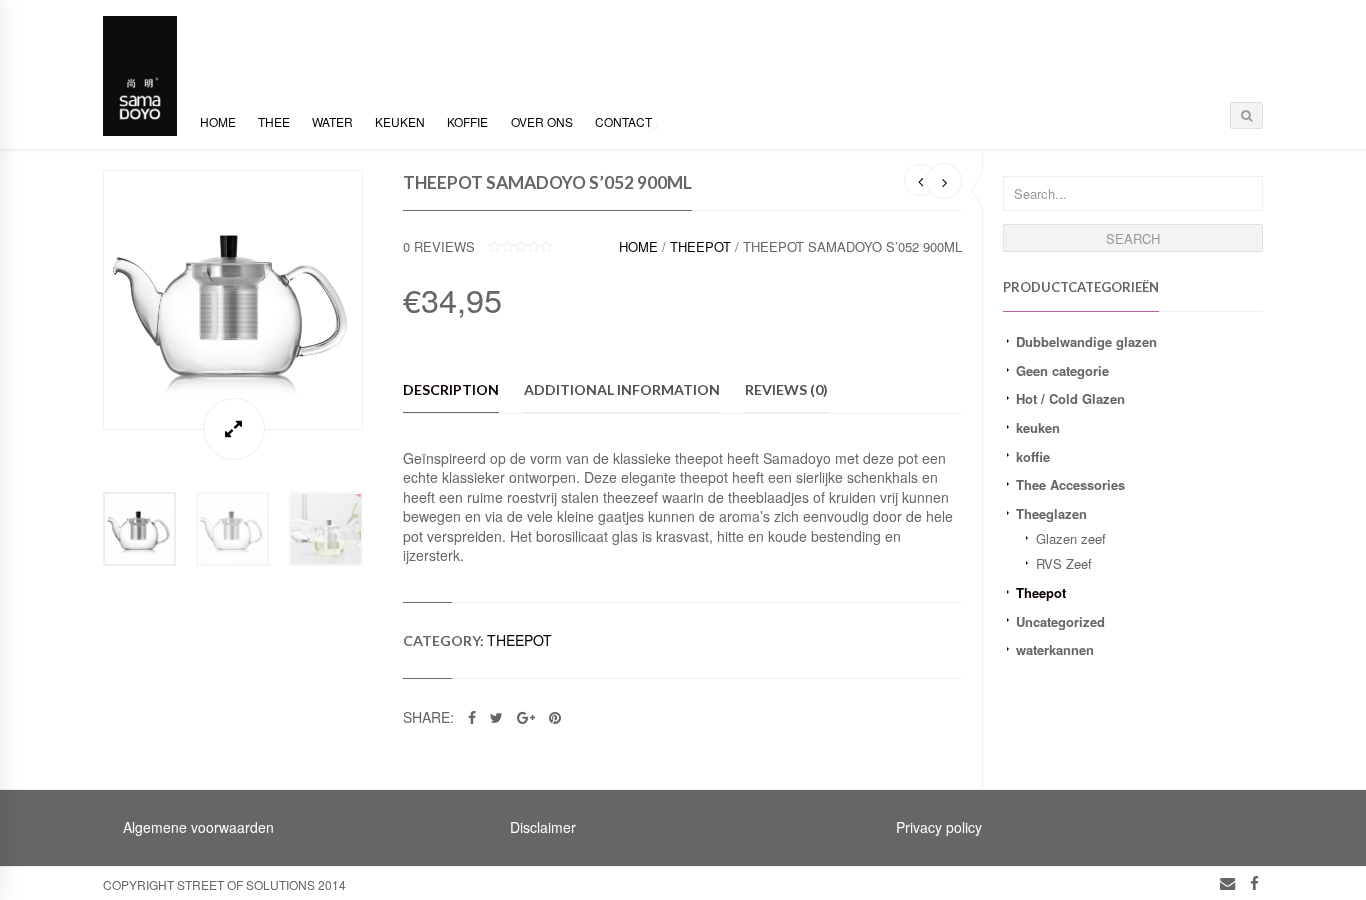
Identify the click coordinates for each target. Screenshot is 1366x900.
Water (332, 121)
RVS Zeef (1064, 563)
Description (451, 389)
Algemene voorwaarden (198, 827)
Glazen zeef (1071, 538)
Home (218, 121)
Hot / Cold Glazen (1070, 398)
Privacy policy (939, 827)
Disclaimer (543, 827)
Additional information (622, 389)
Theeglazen (1051, 513)
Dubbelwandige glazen (1086, 341)
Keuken (400, 121)
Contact (623, 121)
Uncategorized (1060, 621)
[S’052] (233, 300)
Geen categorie (1062, 370)
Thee (274, 121)
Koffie (467, 121)
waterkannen (1055, 649)
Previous (83, 299)
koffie (1033, 456)
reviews (439, 246)
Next (383, 299)
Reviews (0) (786, 389)
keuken (1038, 427)
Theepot (1041, 592)
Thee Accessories (1070, 484)
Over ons (542, 121)
